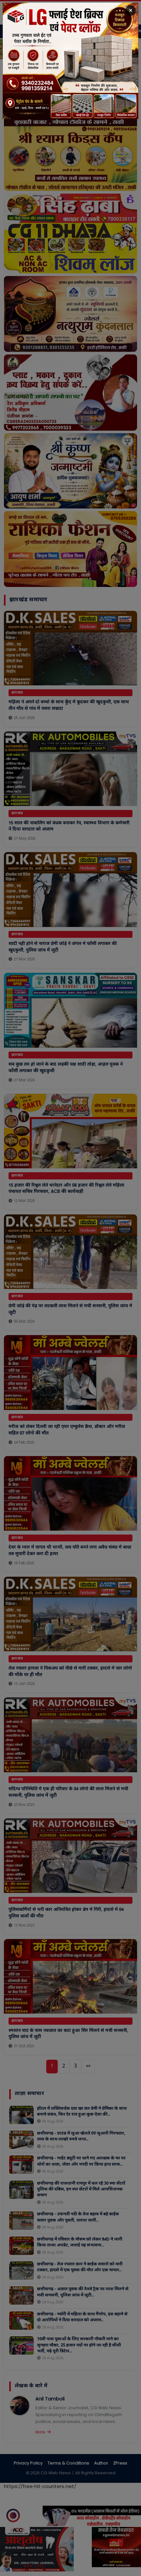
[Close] (131, 10)
